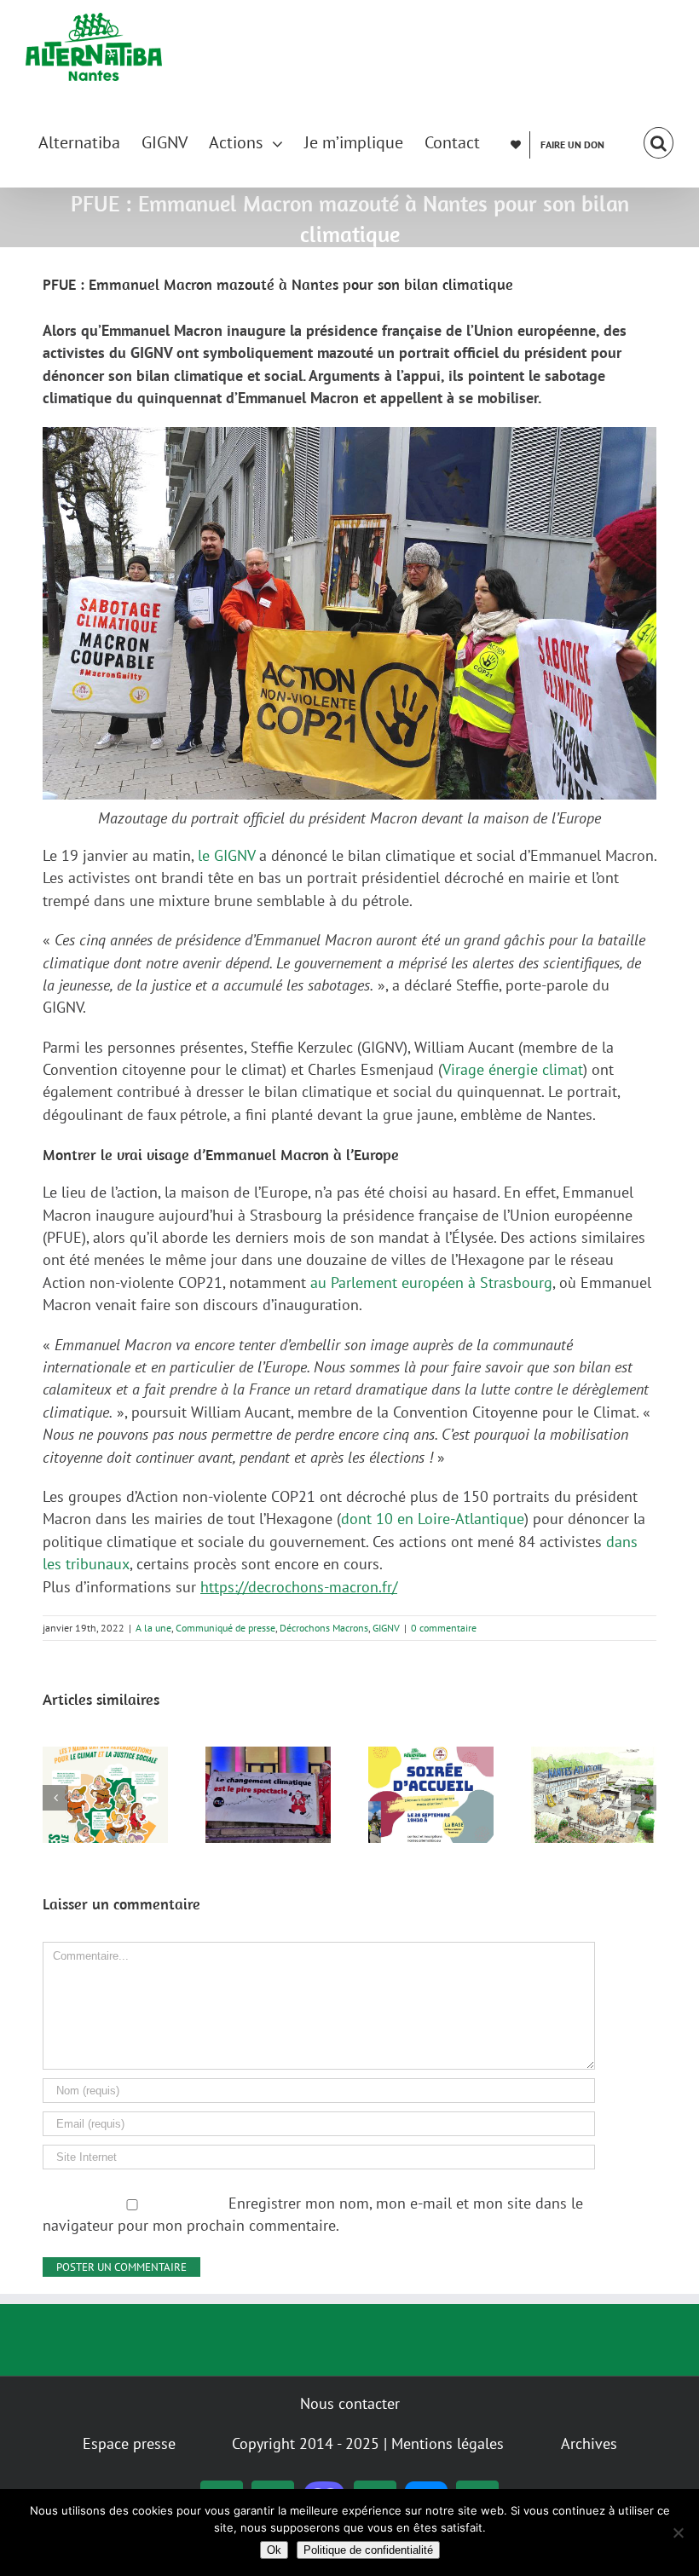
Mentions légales (448, 2443)
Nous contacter (350, 2403)
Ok (274, 2550)
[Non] (678, 2533)
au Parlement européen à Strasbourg (431, 1282)
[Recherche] (659, 141)
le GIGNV (226, 855)
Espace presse (129, 2443)
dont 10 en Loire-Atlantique (433, 1519)
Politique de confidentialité (368, 2550)
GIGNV (386, 1628)
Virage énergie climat (513, 1069)
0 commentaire (444, 1628)
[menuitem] (90, 141)
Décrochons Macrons (324, 1628)
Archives (589, 2443)
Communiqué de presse (225, 1628)
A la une (153, 1628)
